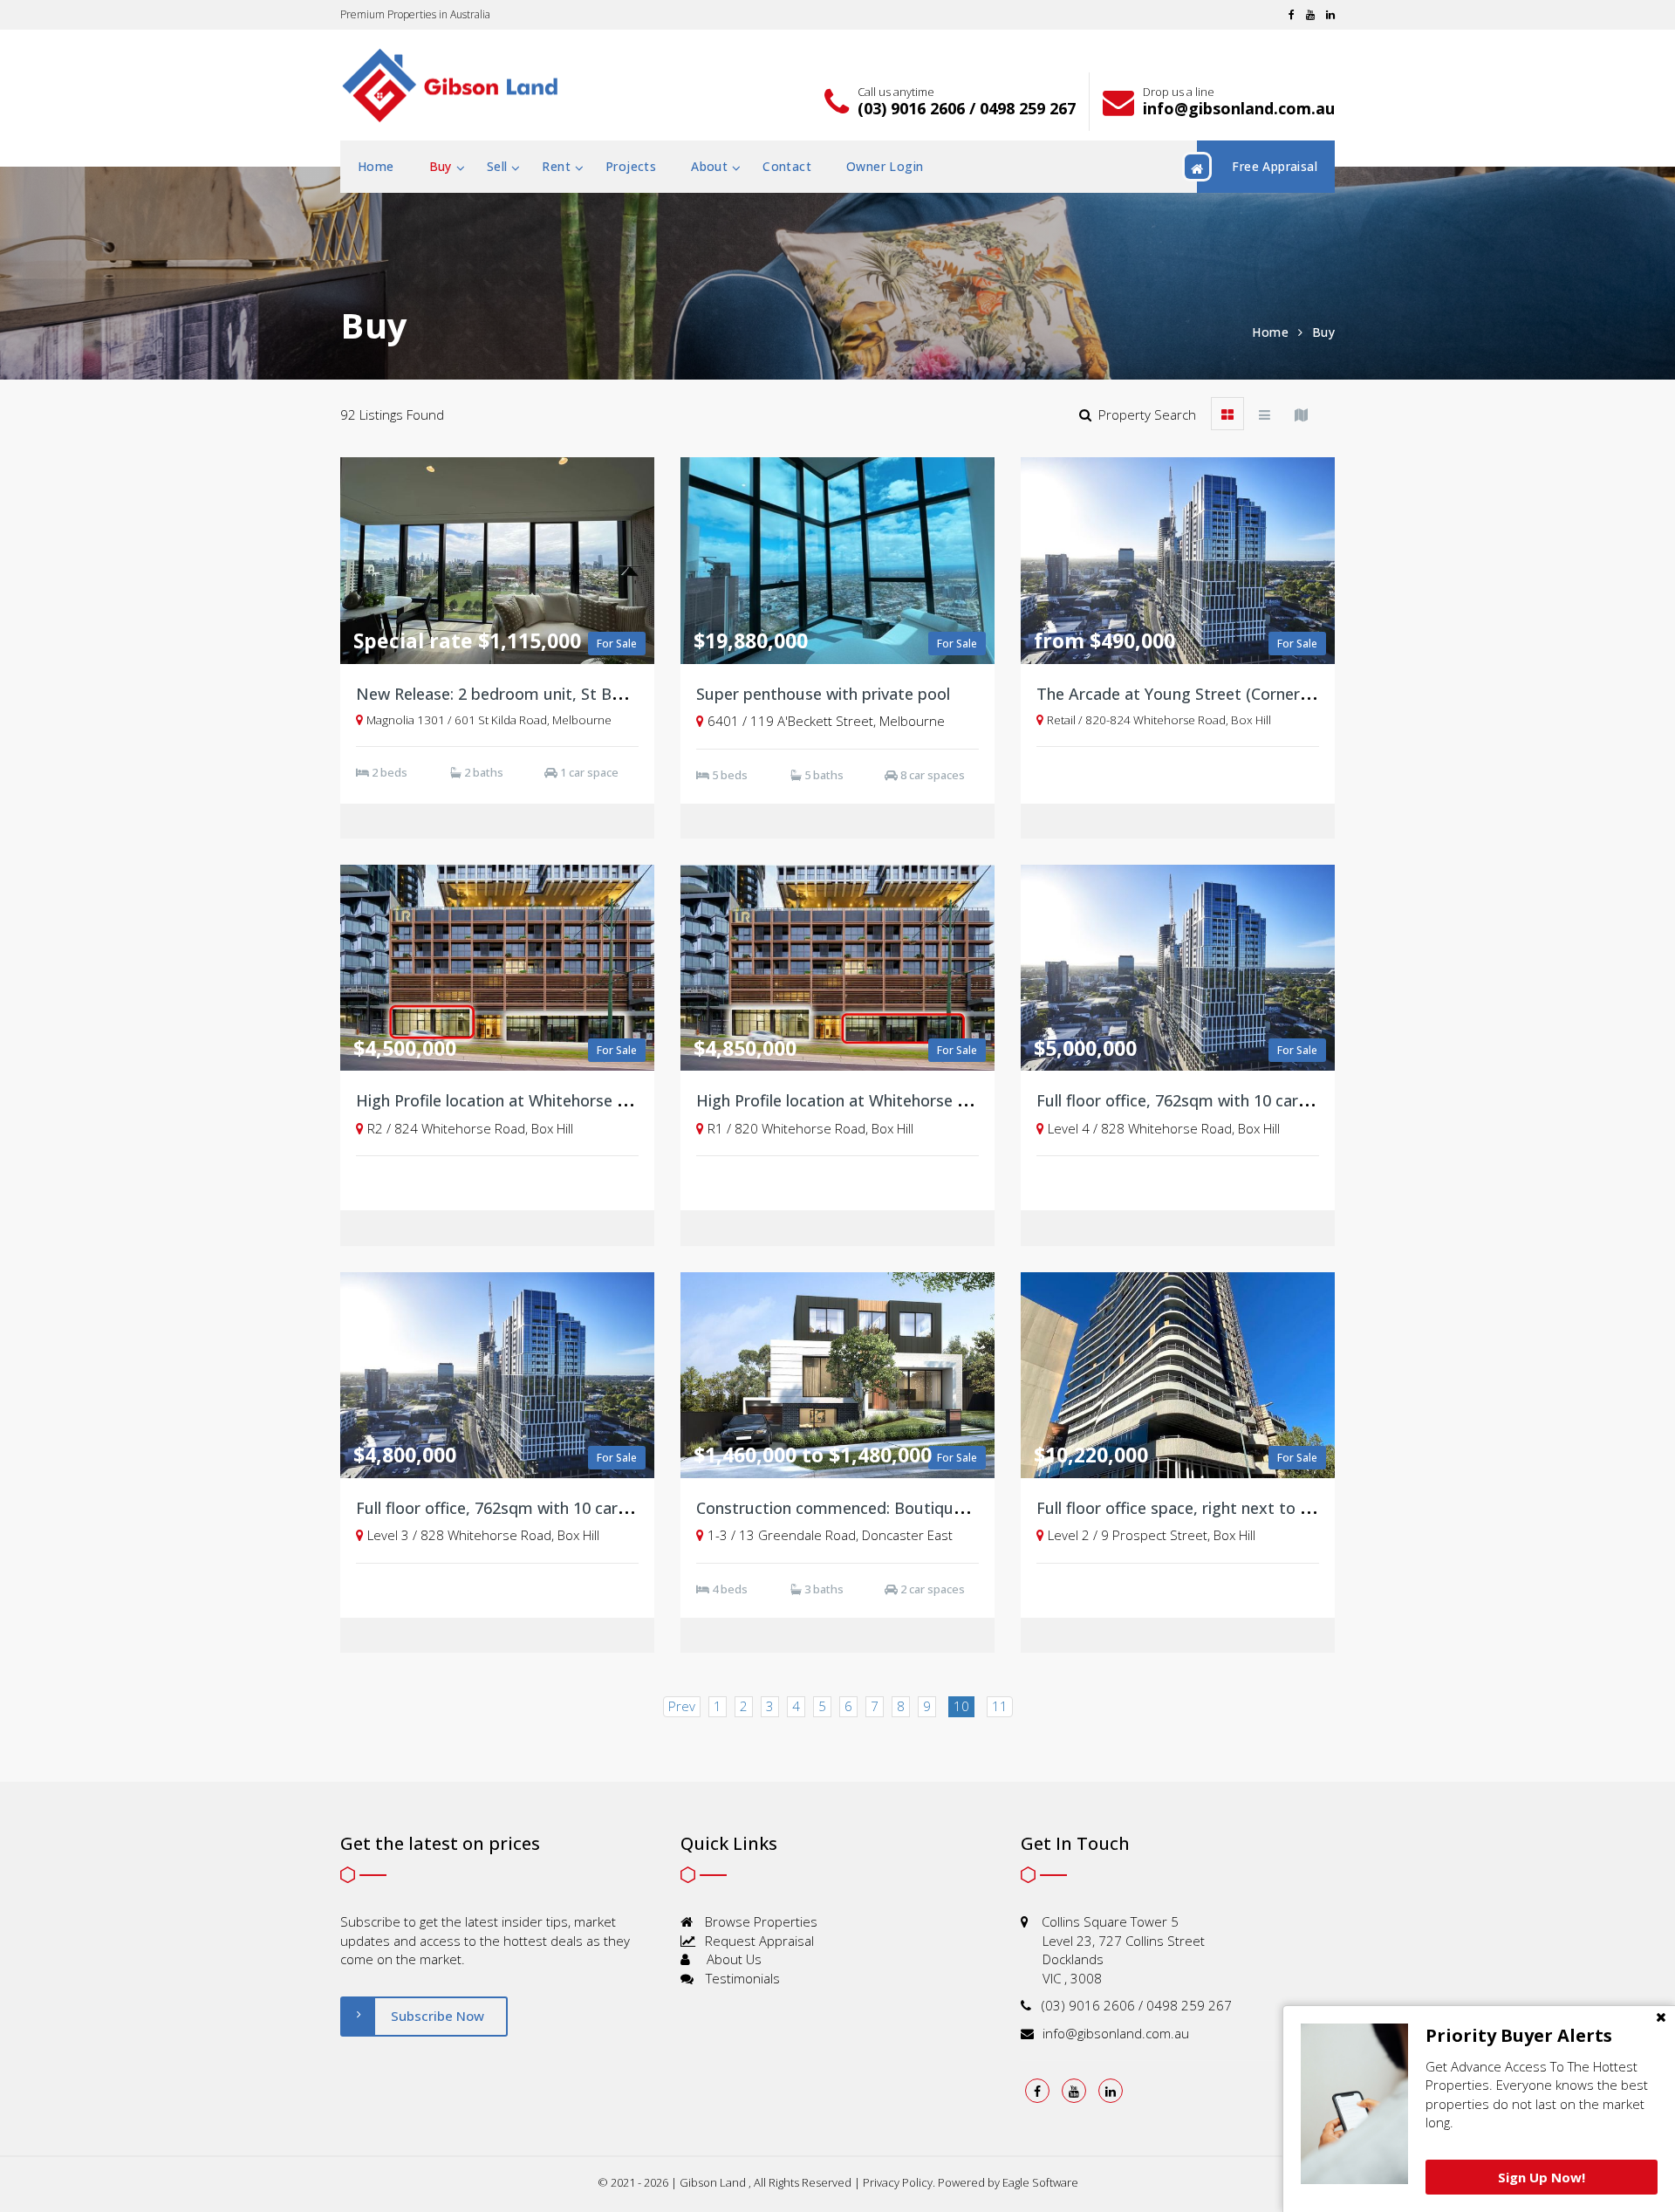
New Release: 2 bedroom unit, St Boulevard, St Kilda (548, 694)
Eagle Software (1040, 2182)
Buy (441, 166)
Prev (682, 1706)
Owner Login (885, 166)
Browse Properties (759, 1921)
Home (376, 166)
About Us (732, 1959)
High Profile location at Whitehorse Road (505, 1100)
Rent (556, 166)
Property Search (1144, 414)
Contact (787, 166)
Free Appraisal (1275, 166)
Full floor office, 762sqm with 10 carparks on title (1216, 1100)
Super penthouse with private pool (823, 694)
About (709, 166)
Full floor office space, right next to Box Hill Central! (1226, 1508)
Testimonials (741, 1978)
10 (961, 1706)
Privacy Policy (898, 2182)
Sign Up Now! (1542, 2177)
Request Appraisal (758, 1941)
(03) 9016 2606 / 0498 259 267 (967, 108)
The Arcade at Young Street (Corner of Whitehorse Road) (1246, 694)
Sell (497, 166)
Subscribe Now (438, 2016)
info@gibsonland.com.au (1239, 108)
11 (1000, 1706)
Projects (631, 166)
